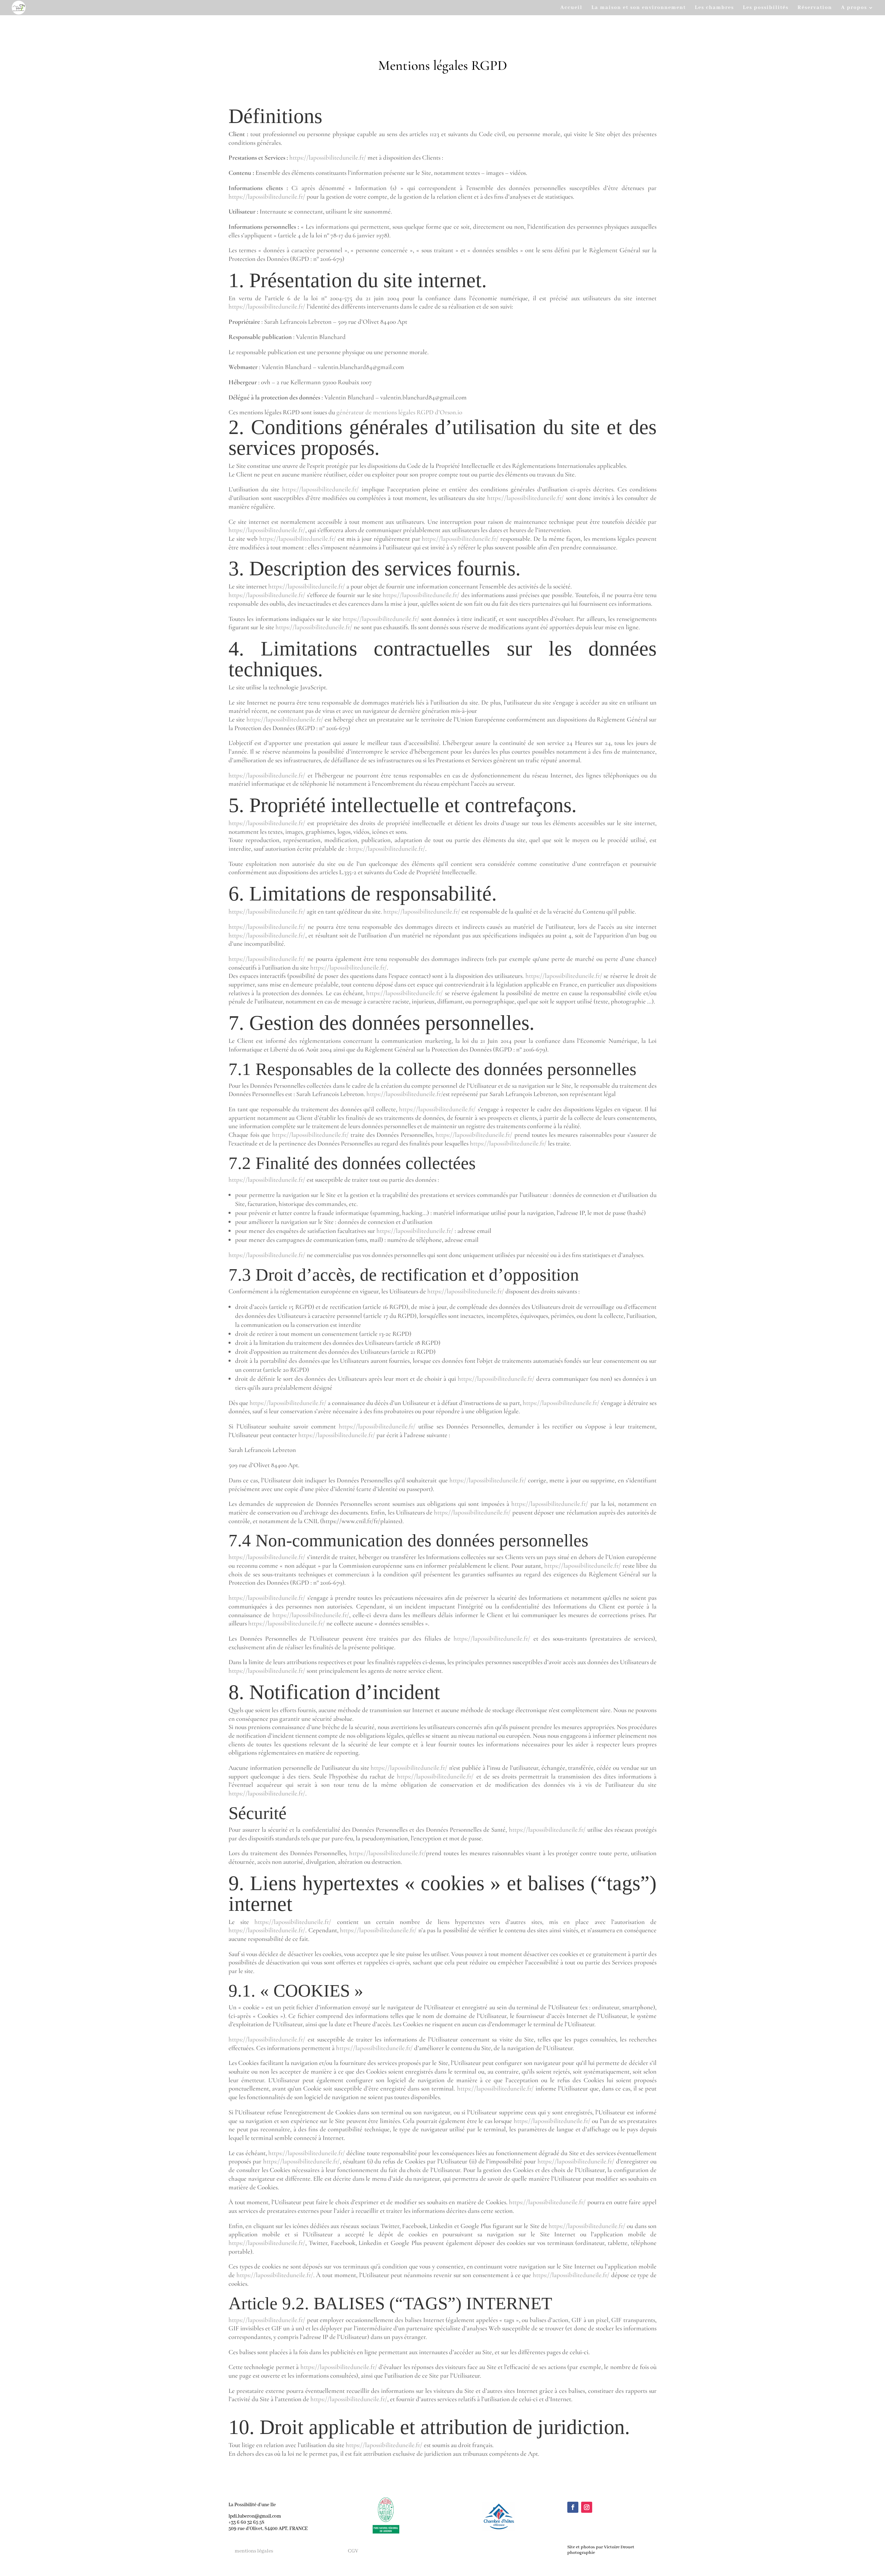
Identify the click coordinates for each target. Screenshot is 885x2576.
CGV (353, 2551)
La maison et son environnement (639, 8)
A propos (854, 8)
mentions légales (254, 2551)
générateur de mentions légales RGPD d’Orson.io (399, 412)
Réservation (815, 8)
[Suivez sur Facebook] (573, 2507)
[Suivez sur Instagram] (587, 2507)
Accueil (571, 8)
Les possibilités (766, 8)
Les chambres (714, 8)
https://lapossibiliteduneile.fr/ (328, 157)
